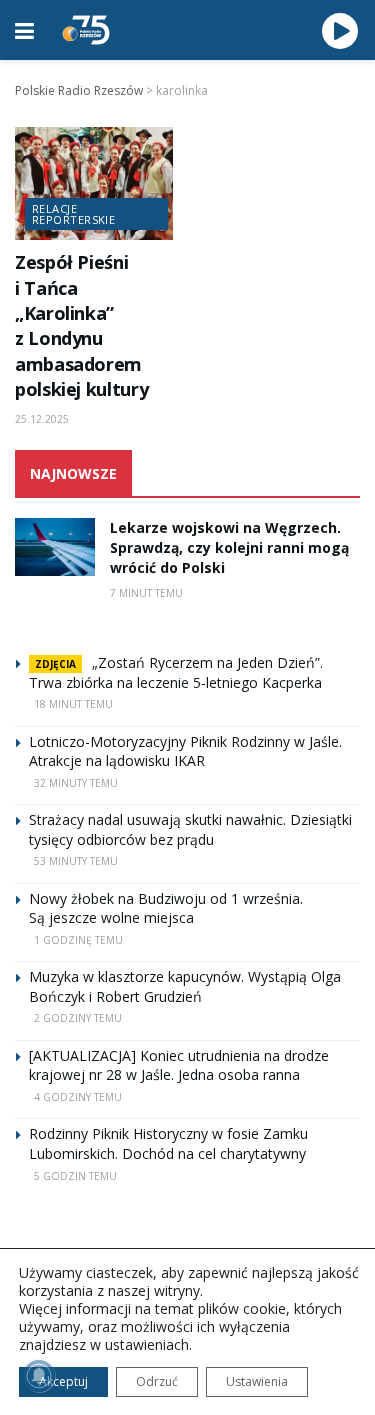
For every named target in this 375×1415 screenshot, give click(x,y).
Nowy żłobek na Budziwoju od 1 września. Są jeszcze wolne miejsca (166, 908)
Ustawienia (257, 1381)
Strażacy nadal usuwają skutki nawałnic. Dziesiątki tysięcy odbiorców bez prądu (190, 829)
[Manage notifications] (39, 1376)
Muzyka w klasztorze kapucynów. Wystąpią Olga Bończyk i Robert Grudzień (185, 986)
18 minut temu (73, 704)
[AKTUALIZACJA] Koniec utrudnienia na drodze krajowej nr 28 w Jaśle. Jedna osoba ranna (179, 1065)
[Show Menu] (24, 30)
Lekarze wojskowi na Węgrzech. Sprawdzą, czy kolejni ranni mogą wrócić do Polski (229, 547)
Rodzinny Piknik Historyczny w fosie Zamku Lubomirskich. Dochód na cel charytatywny (168, 1143)
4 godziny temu (78, 1097)
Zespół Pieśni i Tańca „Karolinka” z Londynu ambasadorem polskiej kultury (81, 325)
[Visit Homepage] (86, 30)
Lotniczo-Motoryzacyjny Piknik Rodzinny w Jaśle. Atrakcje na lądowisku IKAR (185, 751)
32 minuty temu (76, 783)
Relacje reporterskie (73, 214)
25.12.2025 (42, 419)
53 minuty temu (76, 861)
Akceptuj (63, 1381)
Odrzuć (157, 1381)
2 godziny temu (78, 1018)
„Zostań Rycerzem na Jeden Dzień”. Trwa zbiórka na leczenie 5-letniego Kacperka (176, 672)
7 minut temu (146, 593)
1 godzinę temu (78, 940)
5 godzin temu (75, 1176)
